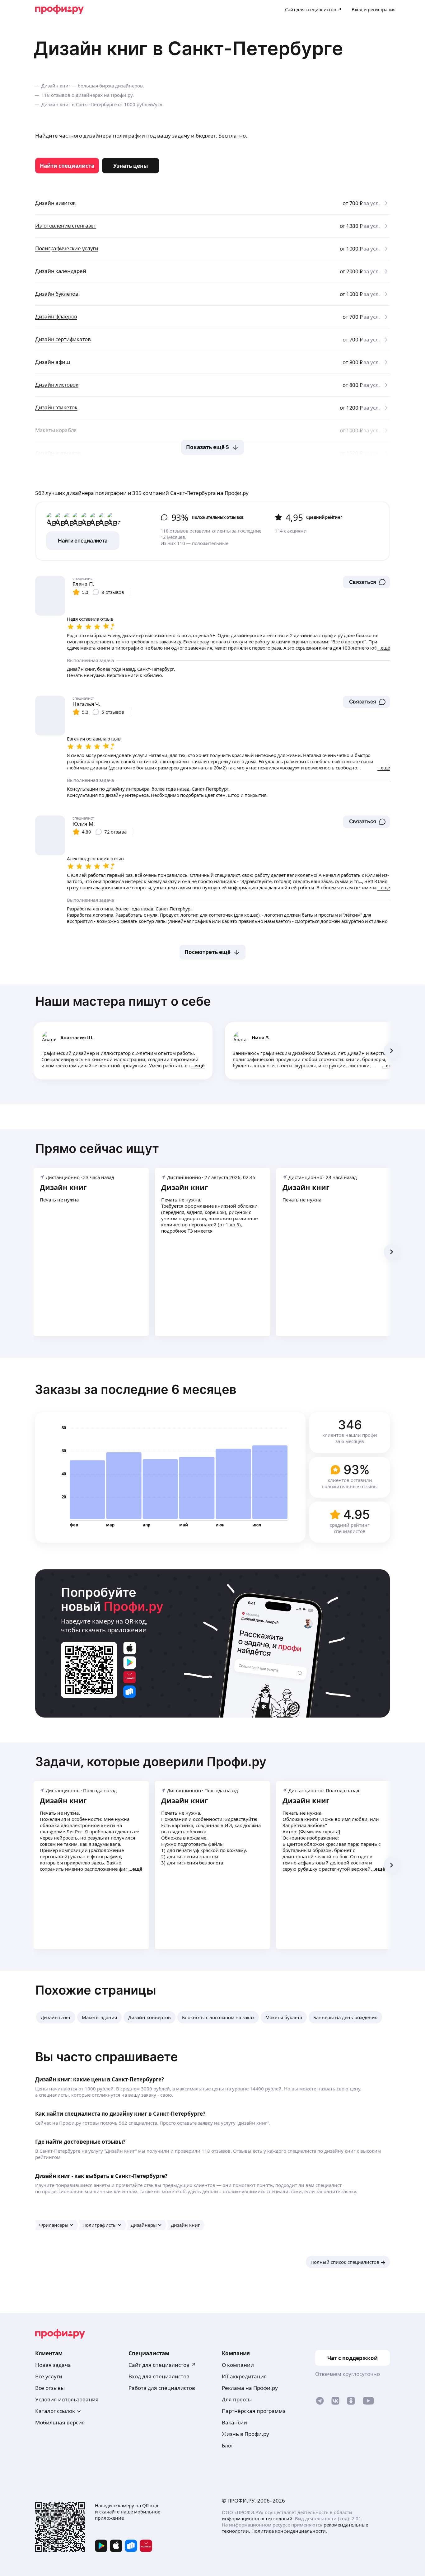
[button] (366, 582)
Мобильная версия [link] (60, 2422)
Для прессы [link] (237, 2399)
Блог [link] (228, 2445)
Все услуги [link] (49, 2376)
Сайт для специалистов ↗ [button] (162, 2365)
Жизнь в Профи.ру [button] (245, 2434)
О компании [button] (238, 2365)
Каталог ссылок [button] (55, 2411)
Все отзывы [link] (50, 2388)
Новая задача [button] (53, 2365)
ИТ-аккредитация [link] (244, 2376)
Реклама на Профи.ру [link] (250, 2388)
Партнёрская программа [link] (254, 2411)
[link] (67, 166)
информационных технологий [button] (257, 2518)
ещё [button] (200, 1065)
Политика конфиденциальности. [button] (289, 2531)
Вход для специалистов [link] (159, 2376)
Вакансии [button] (234, 2422)
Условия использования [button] (67, 2399)
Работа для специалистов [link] (162, 2388)
